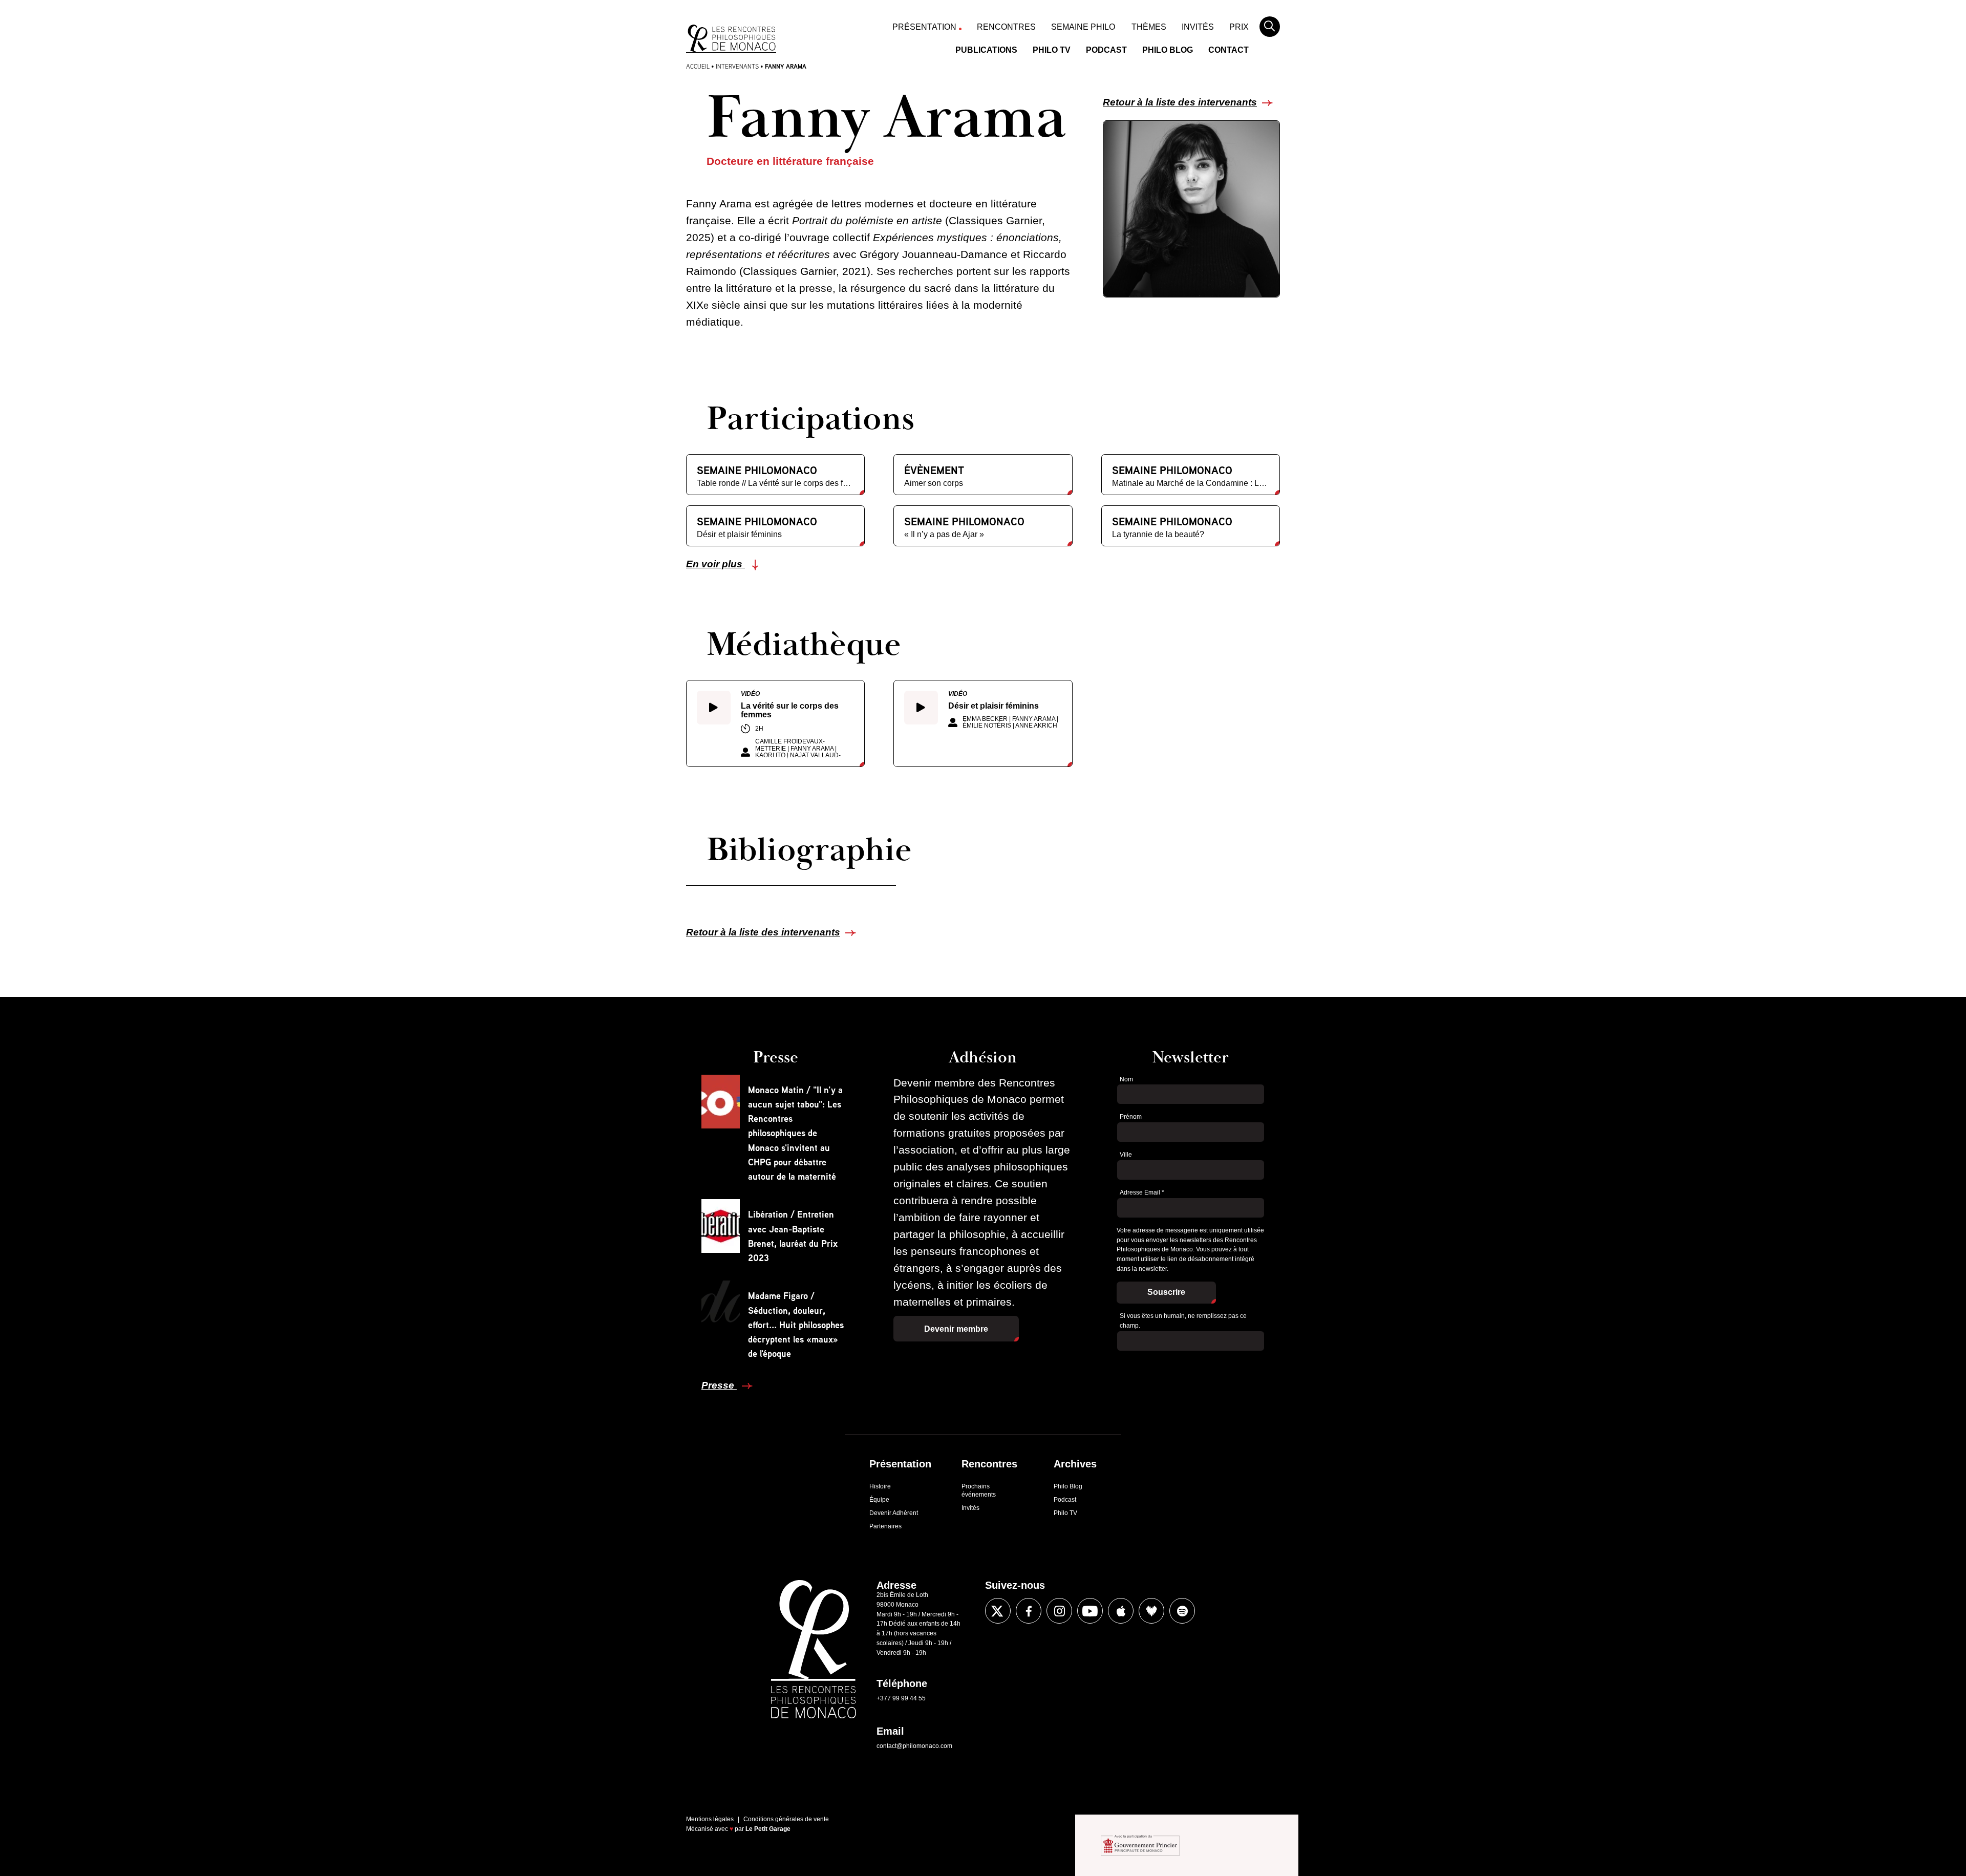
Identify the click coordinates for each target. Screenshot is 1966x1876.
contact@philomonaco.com (914, 1746)
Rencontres (1006, 27)
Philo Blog (1168, 50)
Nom (1126, 1079)
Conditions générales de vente (786, 1819)
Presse (719, 1385)
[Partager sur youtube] (1090, 1611)
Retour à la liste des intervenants (1180, 102)
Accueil (698, 66)
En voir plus (715, 564)
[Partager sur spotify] (1182, 1611)
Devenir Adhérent (894, 1513)
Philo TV (1052, 50)
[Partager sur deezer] (1151, 1611)
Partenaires (885, 1526)
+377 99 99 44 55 (901, 1698)
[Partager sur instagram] (1059, 1611)
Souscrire (1166, 1292)
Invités (1198, 27)
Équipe (879, 1500)
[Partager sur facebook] (1029, 1611)
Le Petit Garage (768, 1829)
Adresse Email (1142, 1192)
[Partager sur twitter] (998, 1611)
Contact (1228, 50)
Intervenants (737, 66)
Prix (1239, 27)
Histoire (880, 1486)
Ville (1126, 1155)
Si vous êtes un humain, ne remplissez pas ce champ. (1183, 1321)
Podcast (1106, 50)
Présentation (924, 27)
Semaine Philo (1083, 27)
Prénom (1131, 1117)
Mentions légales (710, 1819)
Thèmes (1149, 27)
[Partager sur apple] (1121, 1611)
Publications (986, 50)
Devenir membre (956, 1329)
